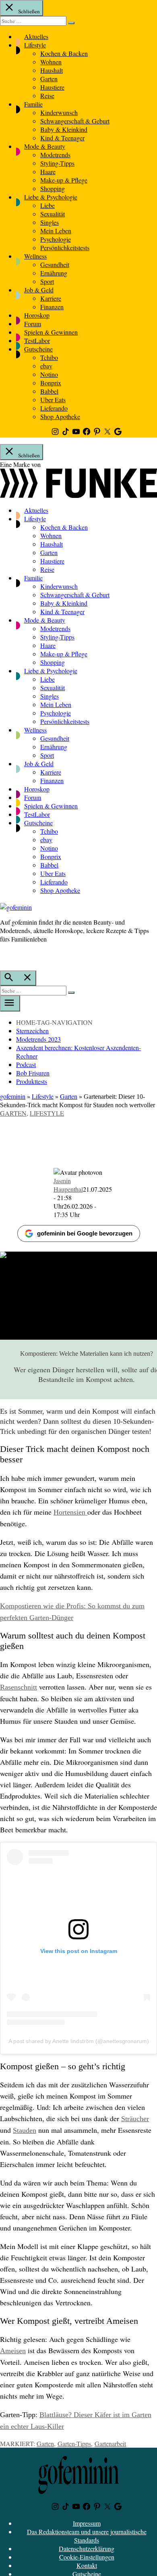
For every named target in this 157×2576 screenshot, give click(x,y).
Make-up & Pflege (64, 180)
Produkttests (32, 1081)
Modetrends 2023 (38, 1039)
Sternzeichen (32, 1031)
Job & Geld (39, 290)
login (4, 956)
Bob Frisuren (33, 1073)
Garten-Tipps (74, 2443)
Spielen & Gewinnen (51, 332)
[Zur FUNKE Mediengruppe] (78, 495)
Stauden (25, 2130)
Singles (50, 222)
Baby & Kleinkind (64, 129)
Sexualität (53, 214)
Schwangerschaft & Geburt (75, 121)
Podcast (26, 1064)
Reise (47, 96)
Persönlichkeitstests (65, 248)
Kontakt (87, 2565)
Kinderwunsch (59, 112)
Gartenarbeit (110, 2443)
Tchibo (49, 357)
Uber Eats (53, 400)
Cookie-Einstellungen (87, 2557)
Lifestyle (35, 45)
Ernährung (54, 273)
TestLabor (37, 340)
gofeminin (13, 1096)
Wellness (35, 256)
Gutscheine (38, 349)
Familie (33, 104)
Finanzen (52, 307)
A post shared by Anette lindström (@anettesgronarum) (79, 2041)
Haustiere (52, 87)
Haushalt (52, 70)
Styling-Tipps (57, 163)
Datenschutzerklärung (87, 2548)
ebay (46, 366)
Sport (47, 281)
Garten (49, 79)
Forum (33, 324)
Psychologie (56, 239)
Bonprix (51, 383)
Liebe (48, 205)
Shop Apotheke (60, 416)
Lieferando (54, 408)
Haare (48, 172)
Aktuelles (36, 36)
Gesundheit (55, 264)
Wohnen (51, 62)
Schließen (28, 11)
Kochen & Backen (64, 53)
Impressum (87, 2523)
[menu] (10, 1003)
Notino (49, 374)
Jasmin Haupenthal (68, 1185)
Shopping (53, 188)
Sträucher (135, 2119)
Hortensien (70, 1512)
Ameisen (13, 2351)
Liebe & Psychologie (51, 197)
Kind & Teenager (62, 138)
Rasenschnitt (19, 1687)
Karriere (51, 298)
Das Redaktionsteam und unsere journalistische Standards (87, 2536)
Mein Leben (56, 231)
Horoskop (37, 315)
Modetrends (55, 155)
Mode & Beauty (45, 146)
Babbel (49, 391)
